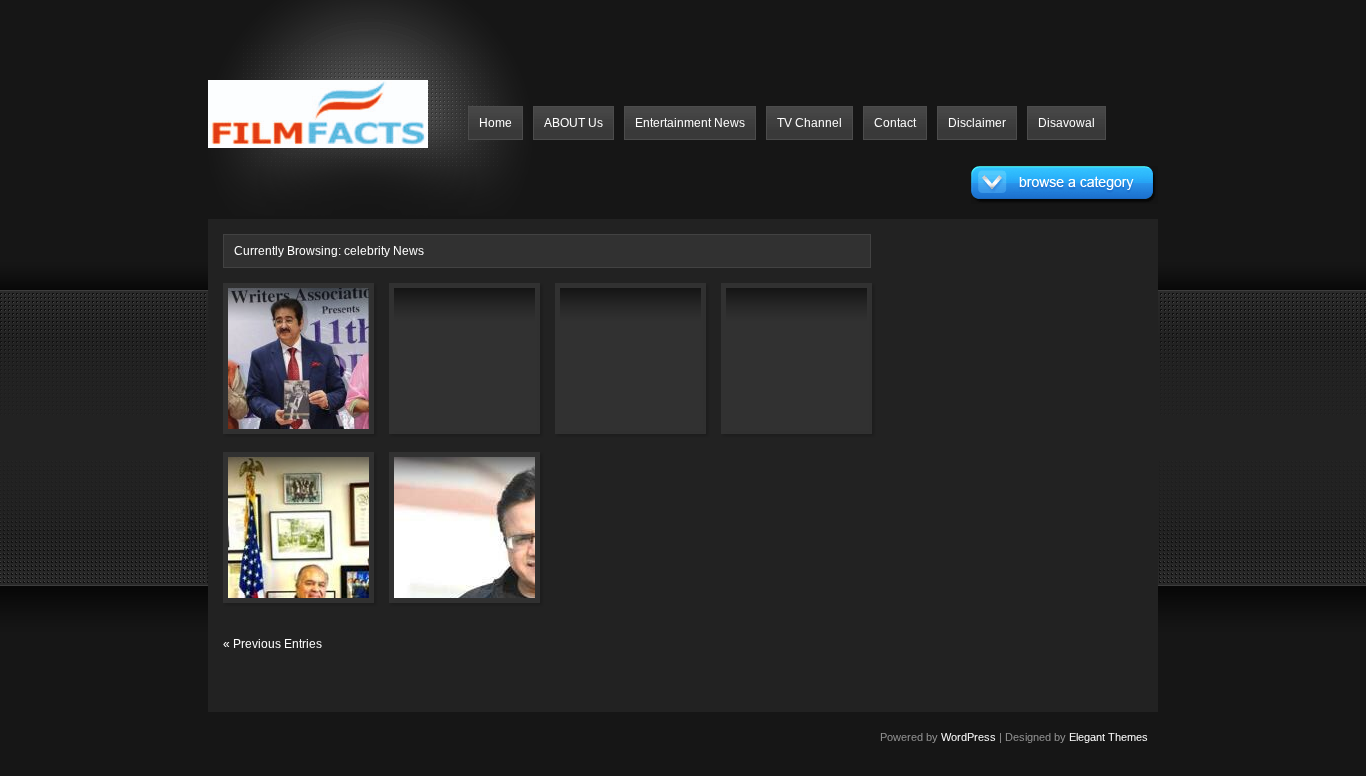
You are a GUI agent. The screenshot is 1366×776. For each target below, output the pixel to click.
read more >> (328, 412)
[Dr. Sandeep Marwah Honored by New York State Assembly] (270, 539)
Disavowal (1066, 123)
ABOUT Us (573, 123)
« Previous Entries (272, 644)
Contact (895, 123)
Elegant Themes (1108, 737)
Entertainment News (690, 123)
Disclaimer (977, 123)
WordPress (968, 737)
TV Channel (809, 123)
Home (495, 123)
